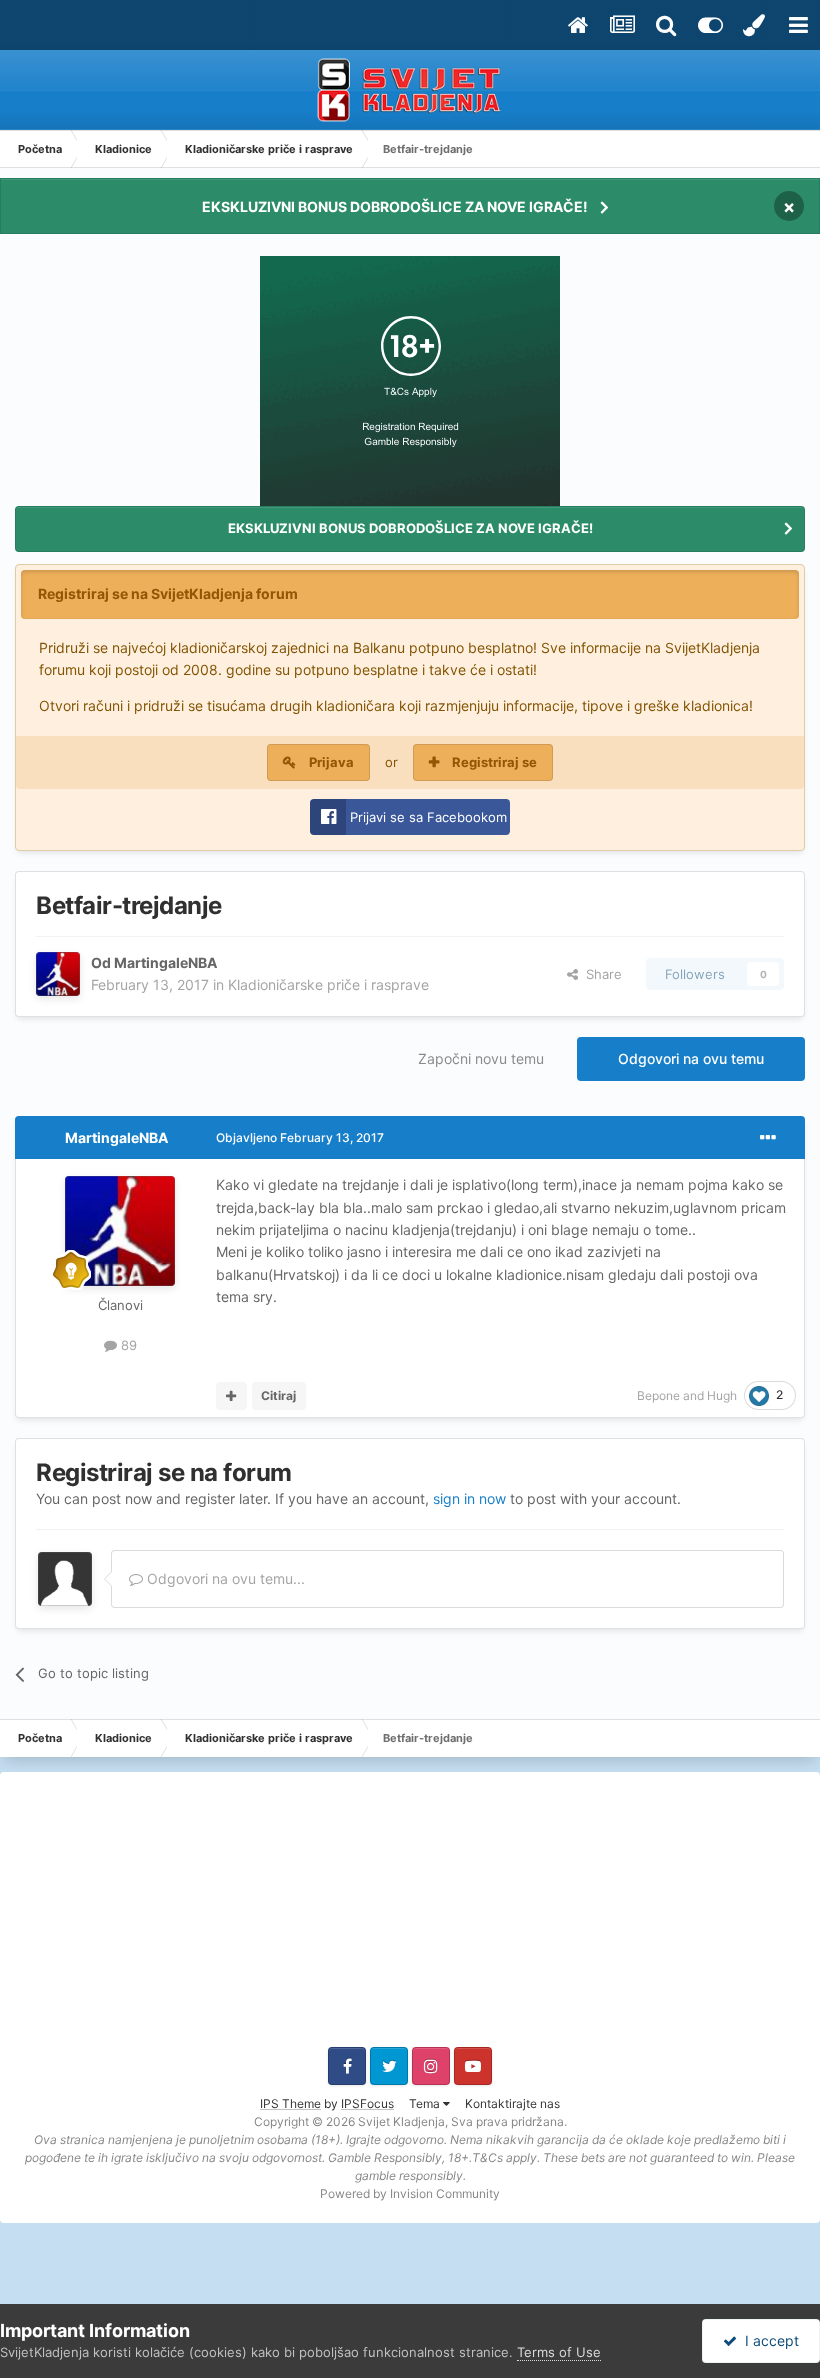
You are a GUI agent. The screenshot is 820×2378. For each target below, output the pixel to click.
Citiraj (278, 1395)
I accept (768, 2340)
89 (127, 1345)
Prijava (331, 762)
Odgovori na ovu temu (691, 1058)
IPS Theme (290, 2103)
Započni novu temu (481, 1058)
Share (600, 974)
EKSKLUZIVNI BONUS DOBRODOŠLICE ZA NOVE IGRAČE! (395, 206)
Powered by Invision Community (410, 2193)
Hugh (722, 1395)
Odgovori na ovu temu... (224, 1578)
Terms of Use (559, 2352)
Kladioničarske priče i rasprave (328, 984)
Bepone (658, 1395)
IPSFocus (367, 2103)
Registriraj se (494, 762)
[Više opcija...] (768, 1138)
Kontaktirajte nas (512, 2103)
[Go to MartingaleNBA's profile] (58, 974)
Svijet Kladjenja (401, 2121)
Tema (426, 2103)
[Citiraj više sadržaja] (231, 1396)
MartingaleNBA (165, 962)
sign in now (469, 1498)
